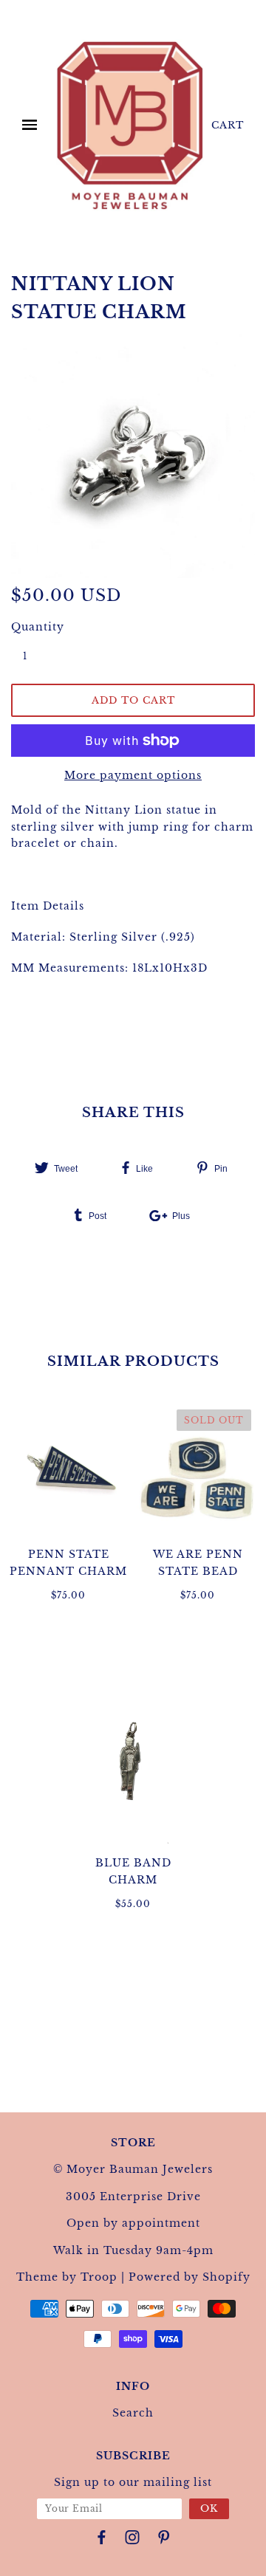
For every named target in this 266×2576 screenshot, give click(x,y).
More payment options (133, 775)
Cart (228, 125)
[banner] (130, 125)
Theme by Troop (67, 2277)
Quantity (33, 627)
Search (133, 2413)
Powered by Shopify (190, 2277)
